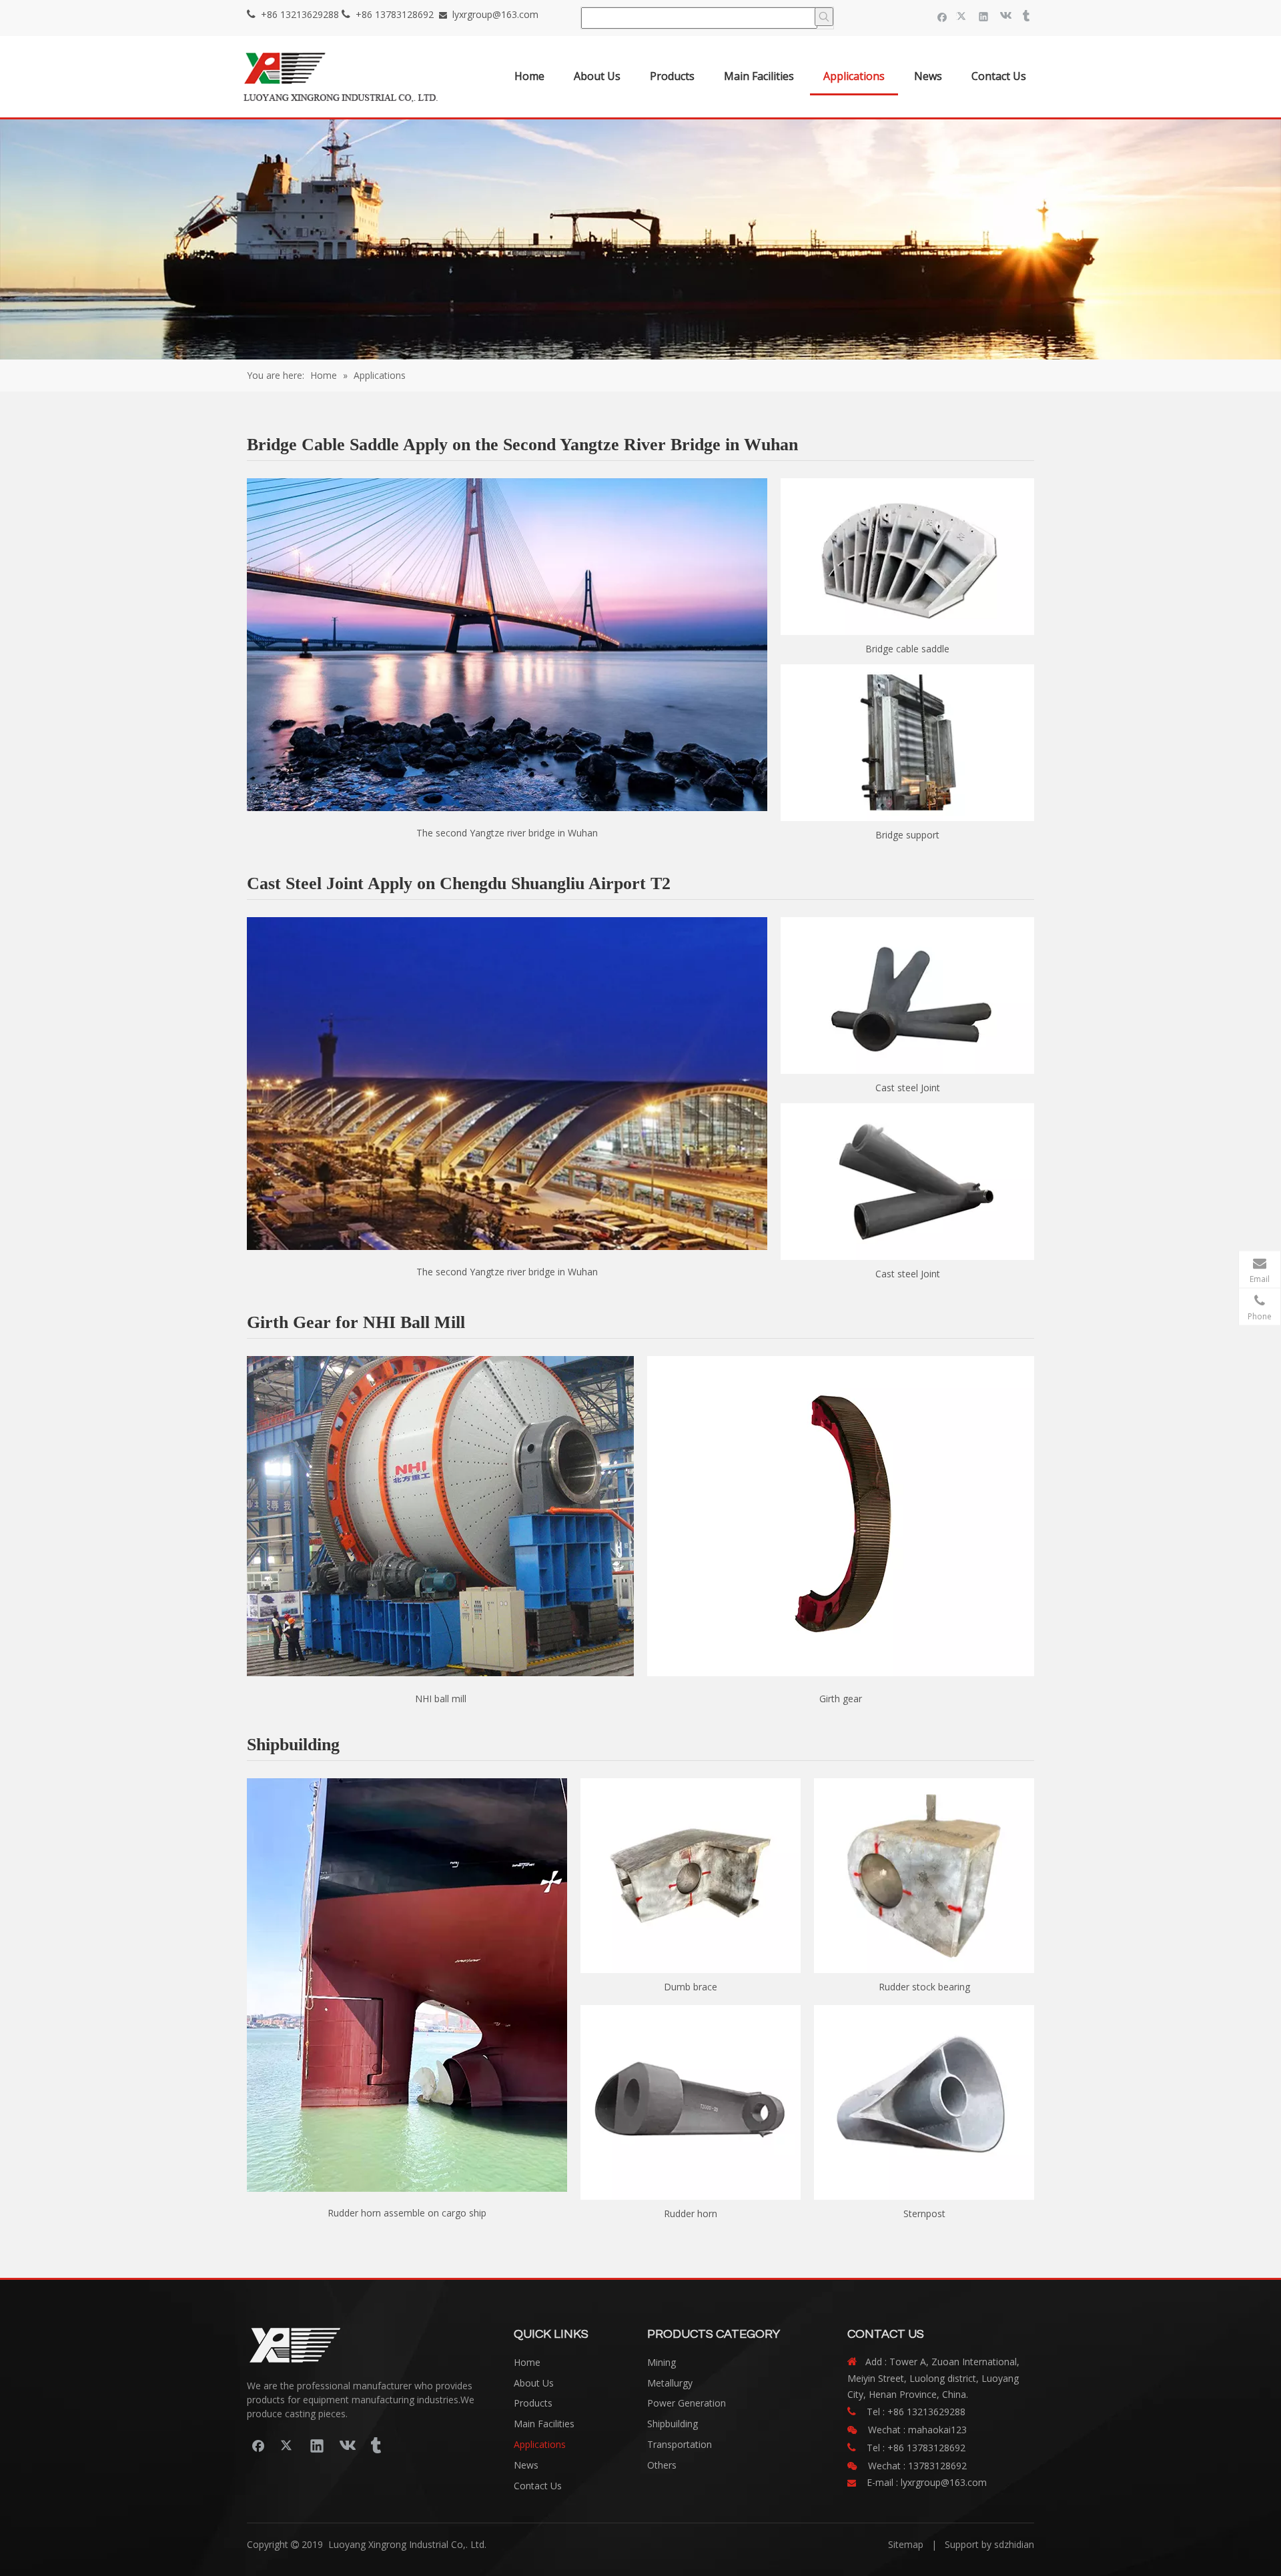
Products (533, 2403)
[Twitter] (963, 16)
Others (662, 2465)
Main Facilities (544, 2424)
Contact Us (538, 2486)
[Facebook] (942, 16)
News (526, 2465)
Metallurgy (670, 2383)
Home (527, 2362)
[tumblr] (1025, 16)
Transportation (680, 2444)
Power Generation (687, 2403)
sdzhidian (1014, 2544)
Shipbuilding (673, 2424)
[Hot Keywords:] (824, 17)
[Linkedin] (984, 16)
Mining (662, 2362)
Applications (540, 2444)
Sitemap (906, 2544)
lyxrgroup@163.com (495, 14)
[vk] (1004, 16)
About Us (534, 2383)
